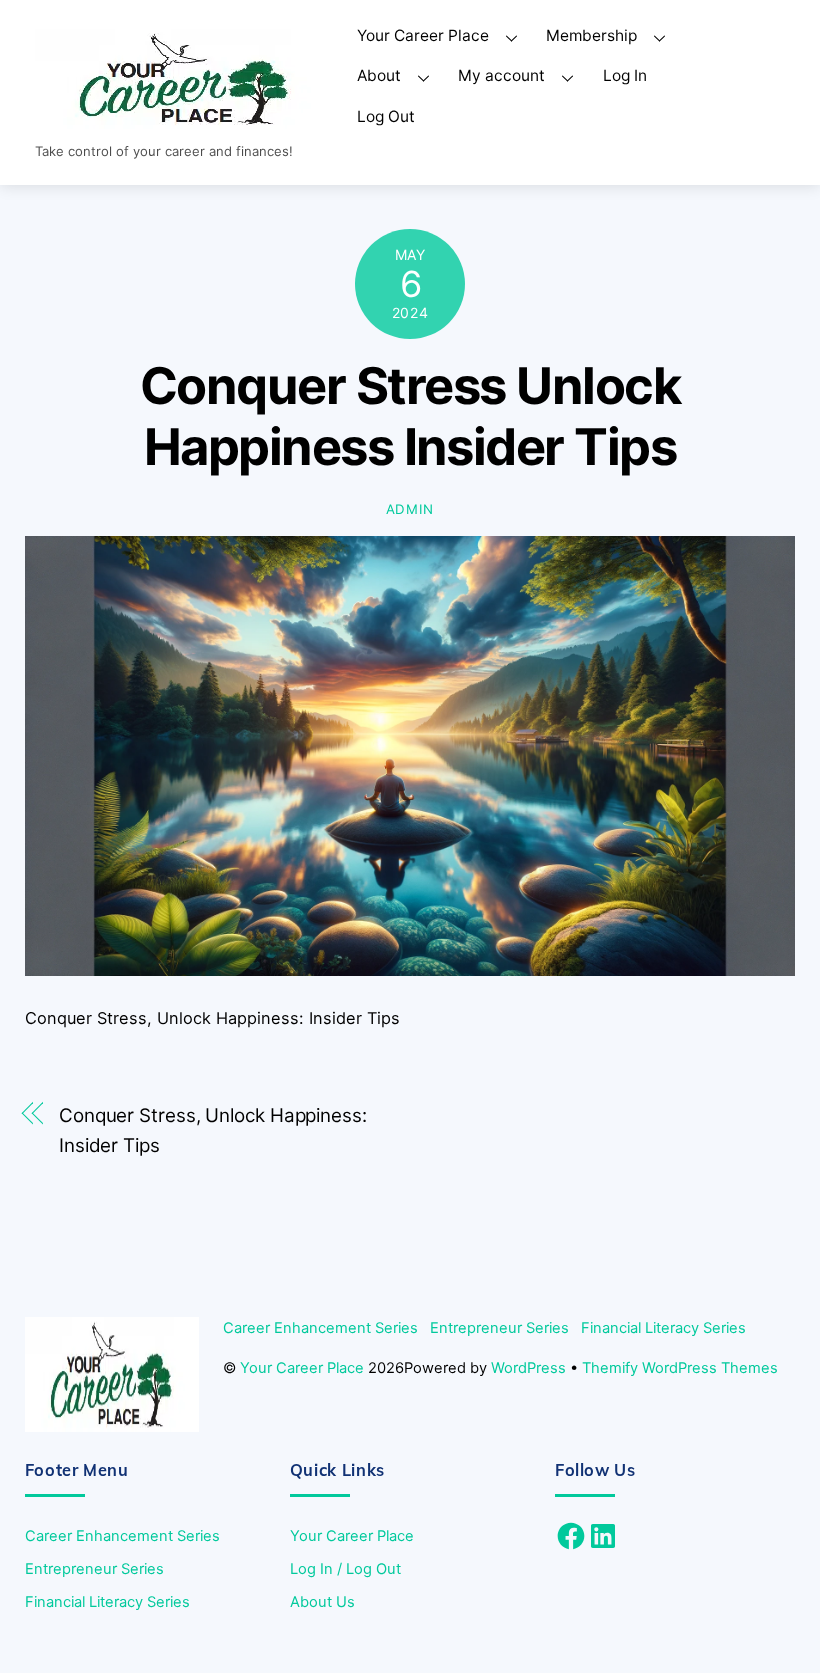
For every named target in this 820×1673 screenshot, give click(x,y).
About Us (322, 1602)
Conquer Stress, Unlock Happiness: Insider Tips (213, 1130)
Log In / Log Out (345, 1569)
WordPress (528, 1368)
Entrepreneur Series (499, 1328)
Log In (625, 75)
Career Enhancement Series (320, 1328)
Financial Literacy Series (663, 1328)
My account (501, 75)
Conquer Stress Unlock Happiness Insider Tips (410, 416)
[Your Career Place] (185, 121)
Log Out (386, 116)
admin (410, 509)
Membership (591, 35)
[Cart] (733, 77)
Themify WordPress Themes (680, 1368)
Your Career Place (423, 35)
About (379, 75)
